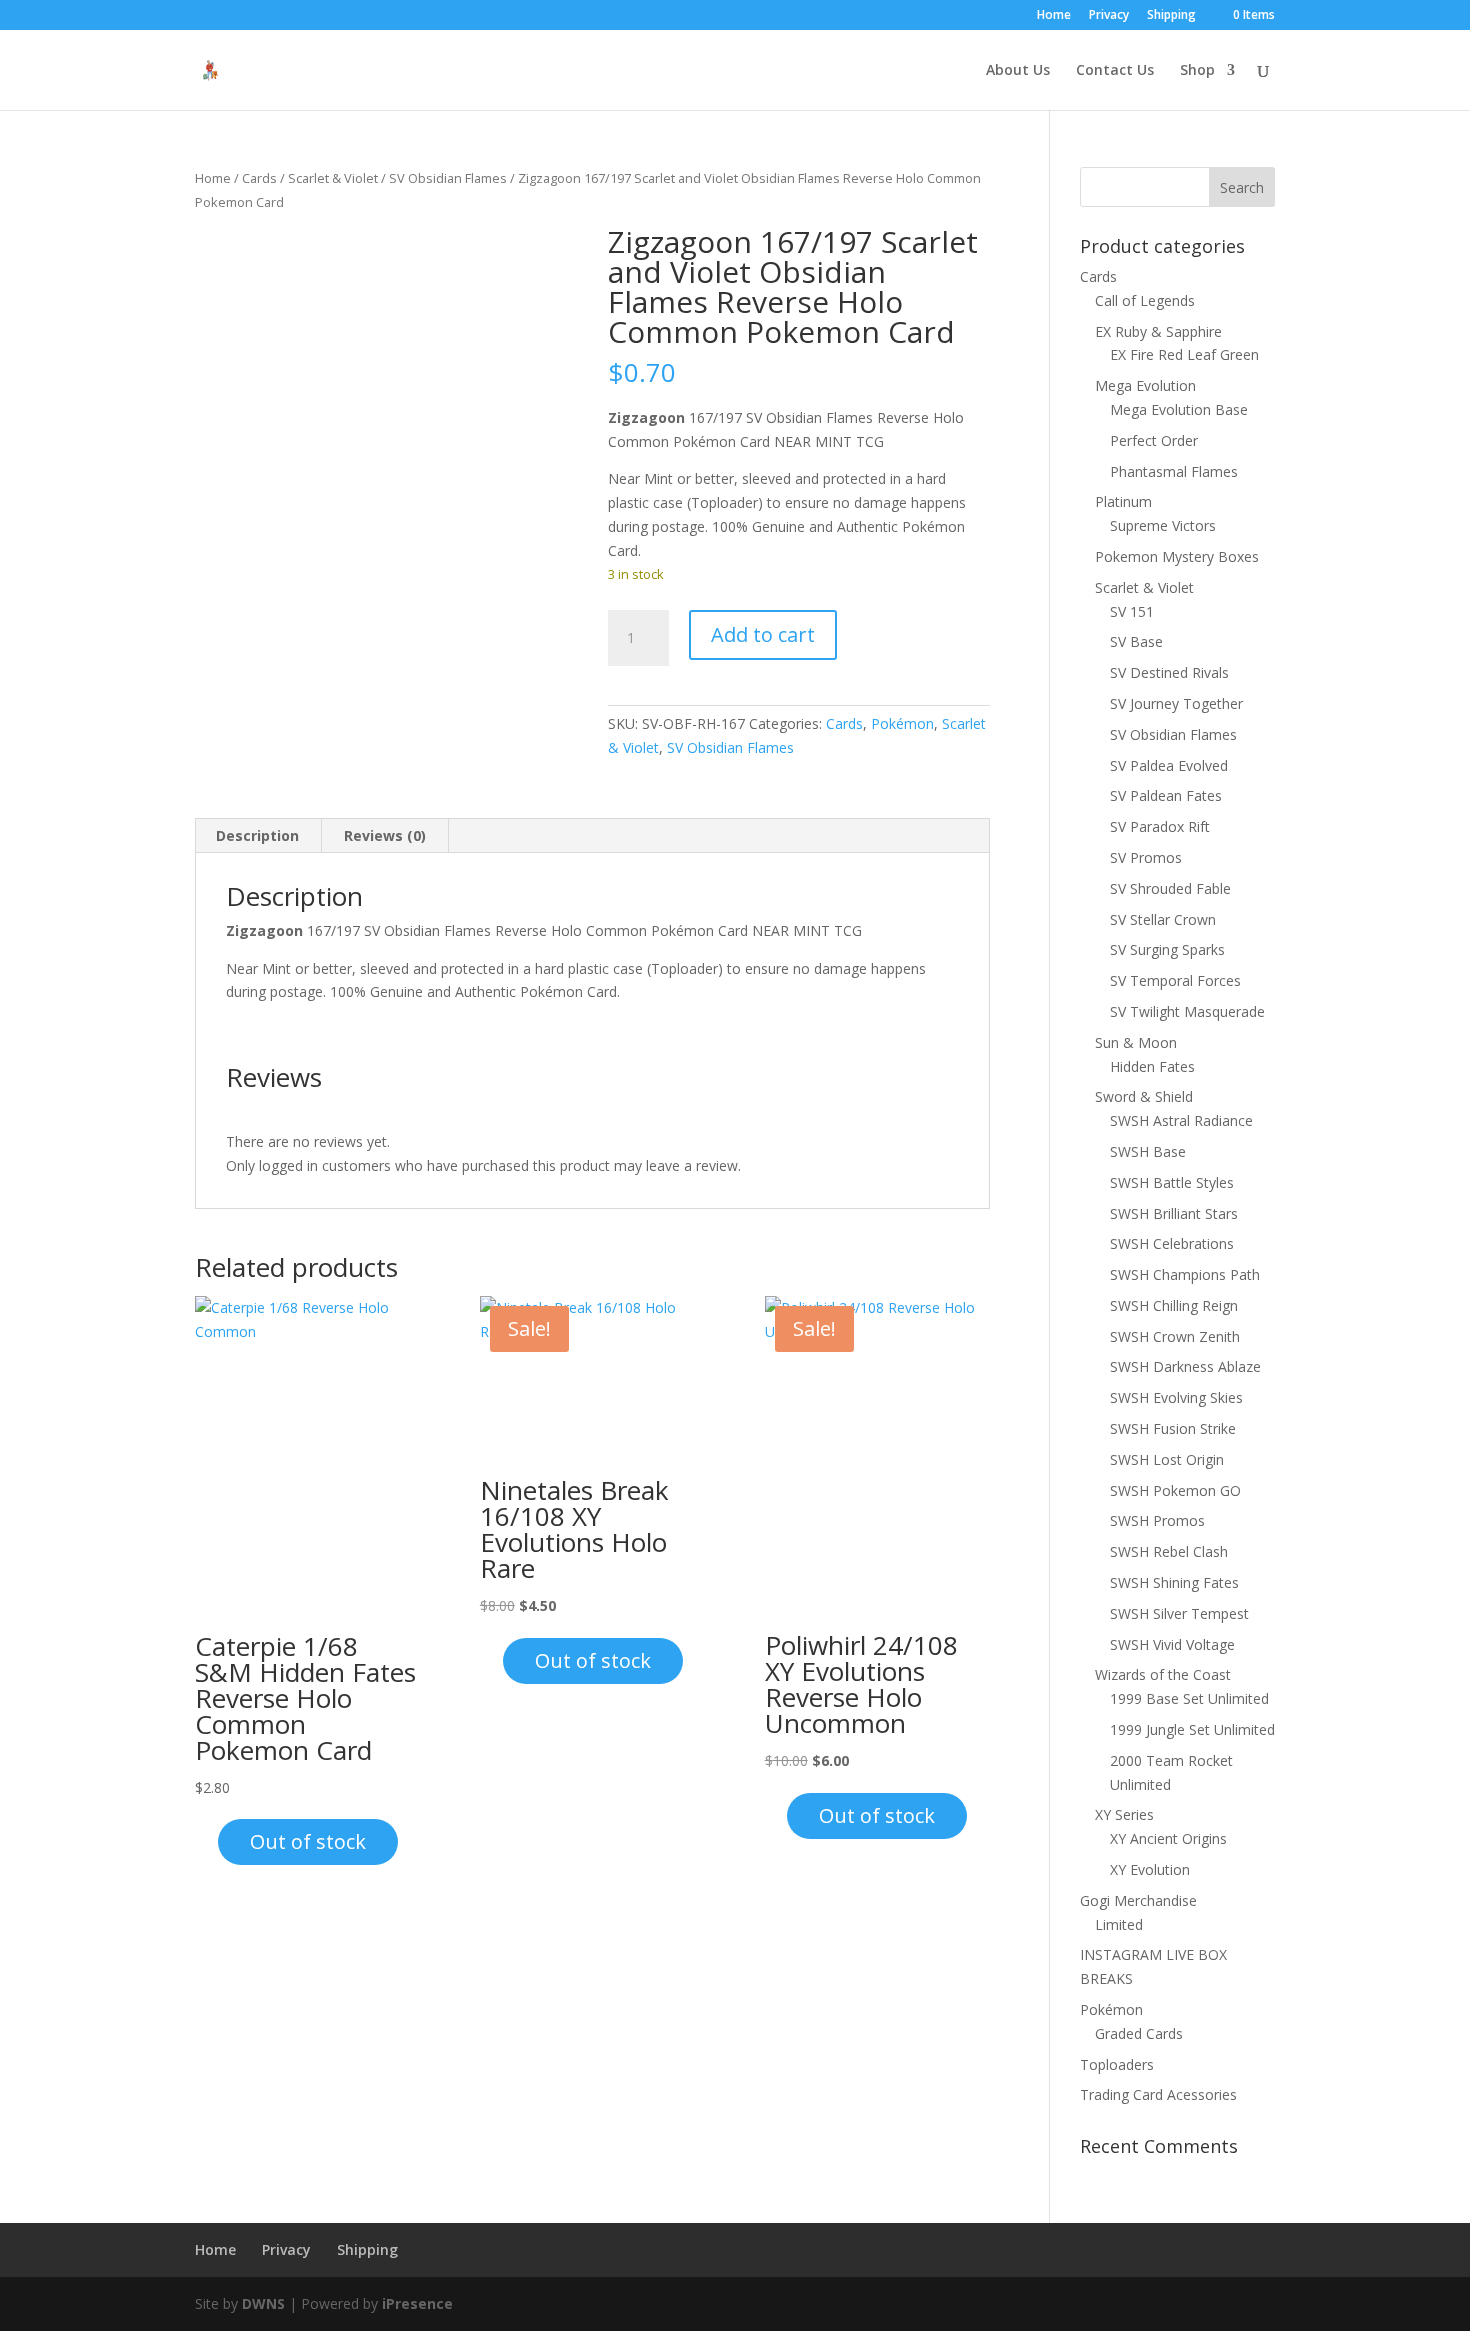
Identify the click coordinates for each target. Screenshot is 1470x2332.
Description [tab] (257, 835)
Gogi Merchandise (1138, 1900)
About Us (1018, 71)
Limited (1119, 1924)
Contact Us (1115, 71)
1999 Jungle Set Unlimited (1192, 1729)
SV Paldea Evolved (1169, 765)
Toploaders (1117, 2064)
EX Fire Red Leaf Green (1184, 354)
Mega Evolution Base (1179, 409)
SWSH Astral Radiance (1181, 1120)
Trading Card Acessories (1158, 2094)
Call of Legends (1145, 300)
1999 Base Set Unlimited (1189, 1698)
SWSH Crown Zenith (1175, 1336)
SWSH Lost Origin (1167, 1459)
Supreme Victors (1163, 525)
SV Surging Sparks (1167, 949)
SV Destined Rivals (1169, 672)
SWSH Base (1148, 1151)
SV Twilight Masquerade (1187, 1011)
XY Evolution (1150, 1869)
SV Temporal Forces (1175, 980)
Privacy (1109, 16)
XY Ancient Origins (1168, 1838)
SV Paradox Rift (1160, 826)
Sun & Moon (1136, 1042)
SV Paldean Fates (1166, 795)
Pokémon (902, 723)
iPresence (417, 2303)
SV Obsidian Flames (448, 178)
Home (1054, 16)
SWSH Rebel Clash (1169, 1551)
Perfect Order (1154, 440)
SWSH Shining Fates (1174, 1582)
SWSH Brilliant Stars (1174, 1213)
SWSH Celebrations (1172, 1243)
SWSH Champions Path (1185, 1274)
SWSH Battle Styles (1172, 1182)
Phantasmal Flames (1174, 471)
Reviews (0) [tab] (385, 835)
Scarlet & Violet (333, 178)
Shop (1197, 71)
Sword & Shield (1144, 1096)
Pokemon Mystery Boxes (1177, 556)
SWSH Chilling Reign (1174, 1305)
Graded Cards (1139, 2033)
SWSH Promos (1157, 1520)
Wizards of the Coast (1163, 1674)
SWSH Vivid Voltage (1172, 1644)
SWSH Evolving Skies (1176, 1397)
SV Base (1136, 641)
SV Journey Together (1176, 703)
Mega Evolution (1145, 385)
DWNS (263, 2303)
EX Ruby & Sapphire (1158, 331)
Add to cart (763, 634)
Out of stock (308, 1841)
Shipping (1171, 16)
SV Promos (1146, 857)
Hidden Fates (1152, 1066)
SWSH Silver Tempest (1179, 1613)
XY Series (1124, 1814)
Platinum (1123, 501)
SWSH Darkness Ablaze (1185, 1366)
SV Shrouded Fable (1170, 888)
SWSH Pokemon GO (1175, 1490)
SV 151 (1132, 611)
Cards (259, 178)
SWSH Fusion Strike (1173, 1428)
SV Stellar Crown (1163, 919)
